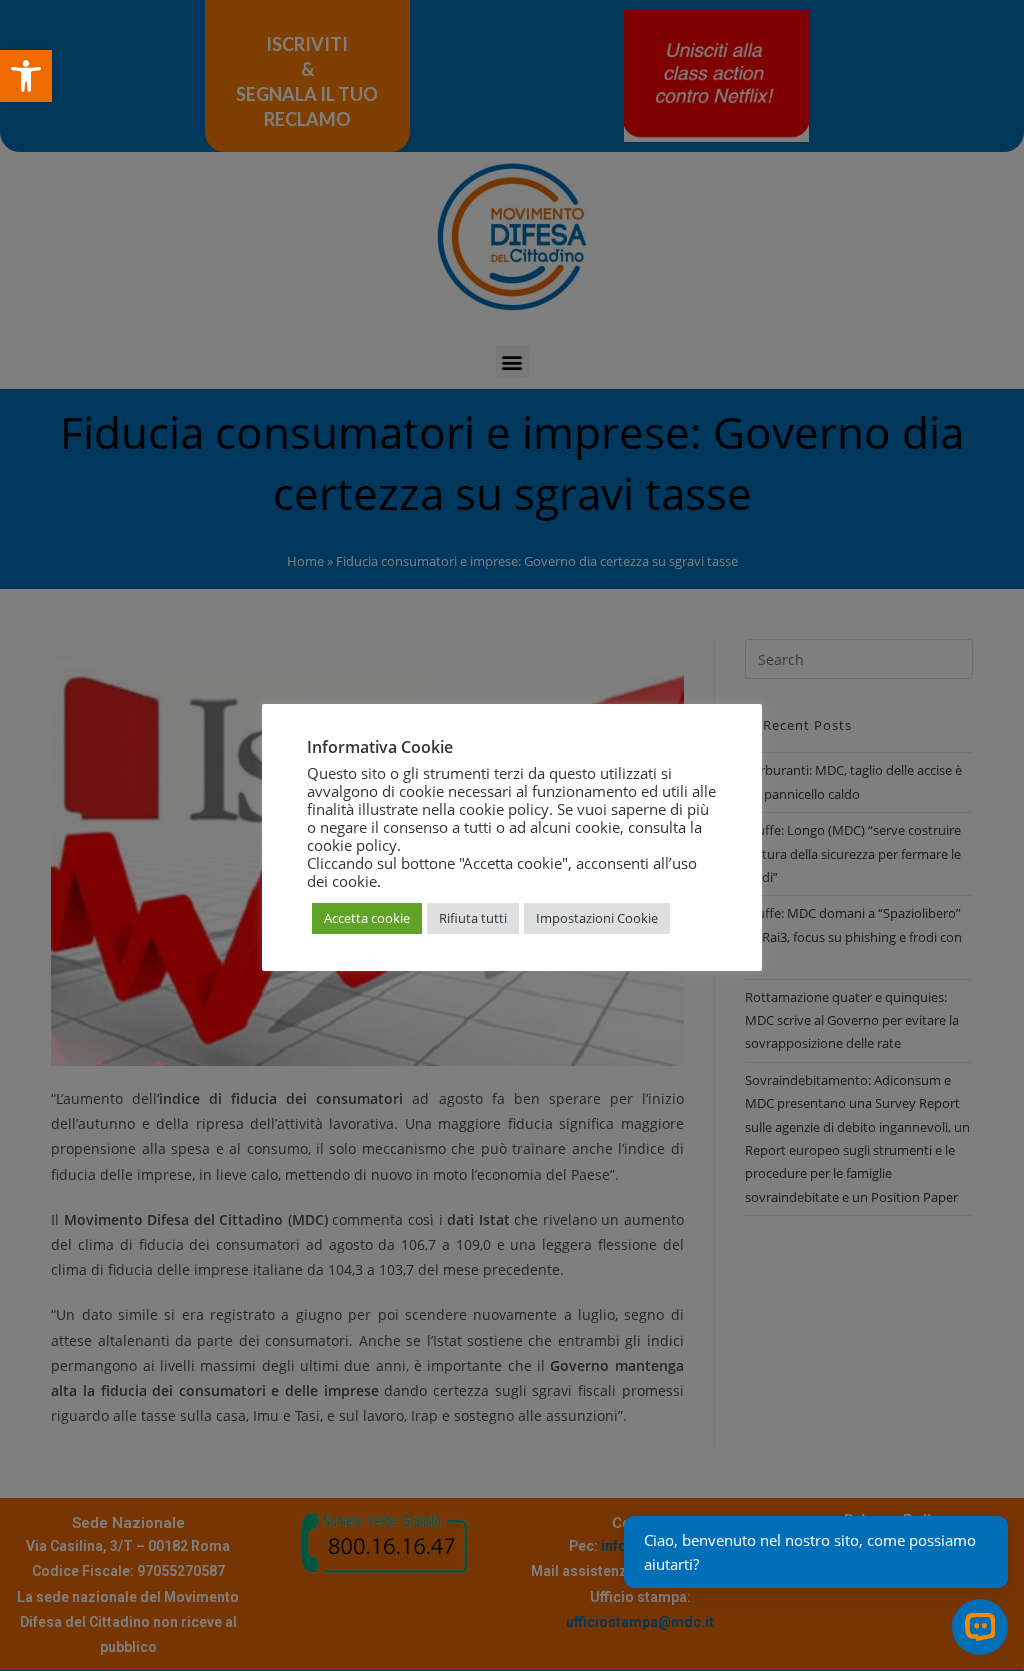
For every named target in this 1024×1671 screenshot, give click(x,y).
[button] (26, 76)
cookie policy (352, 845)
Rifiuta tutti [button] (473, 918)
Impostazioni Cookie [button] (597, 918)
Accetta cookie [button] (367, 918)
